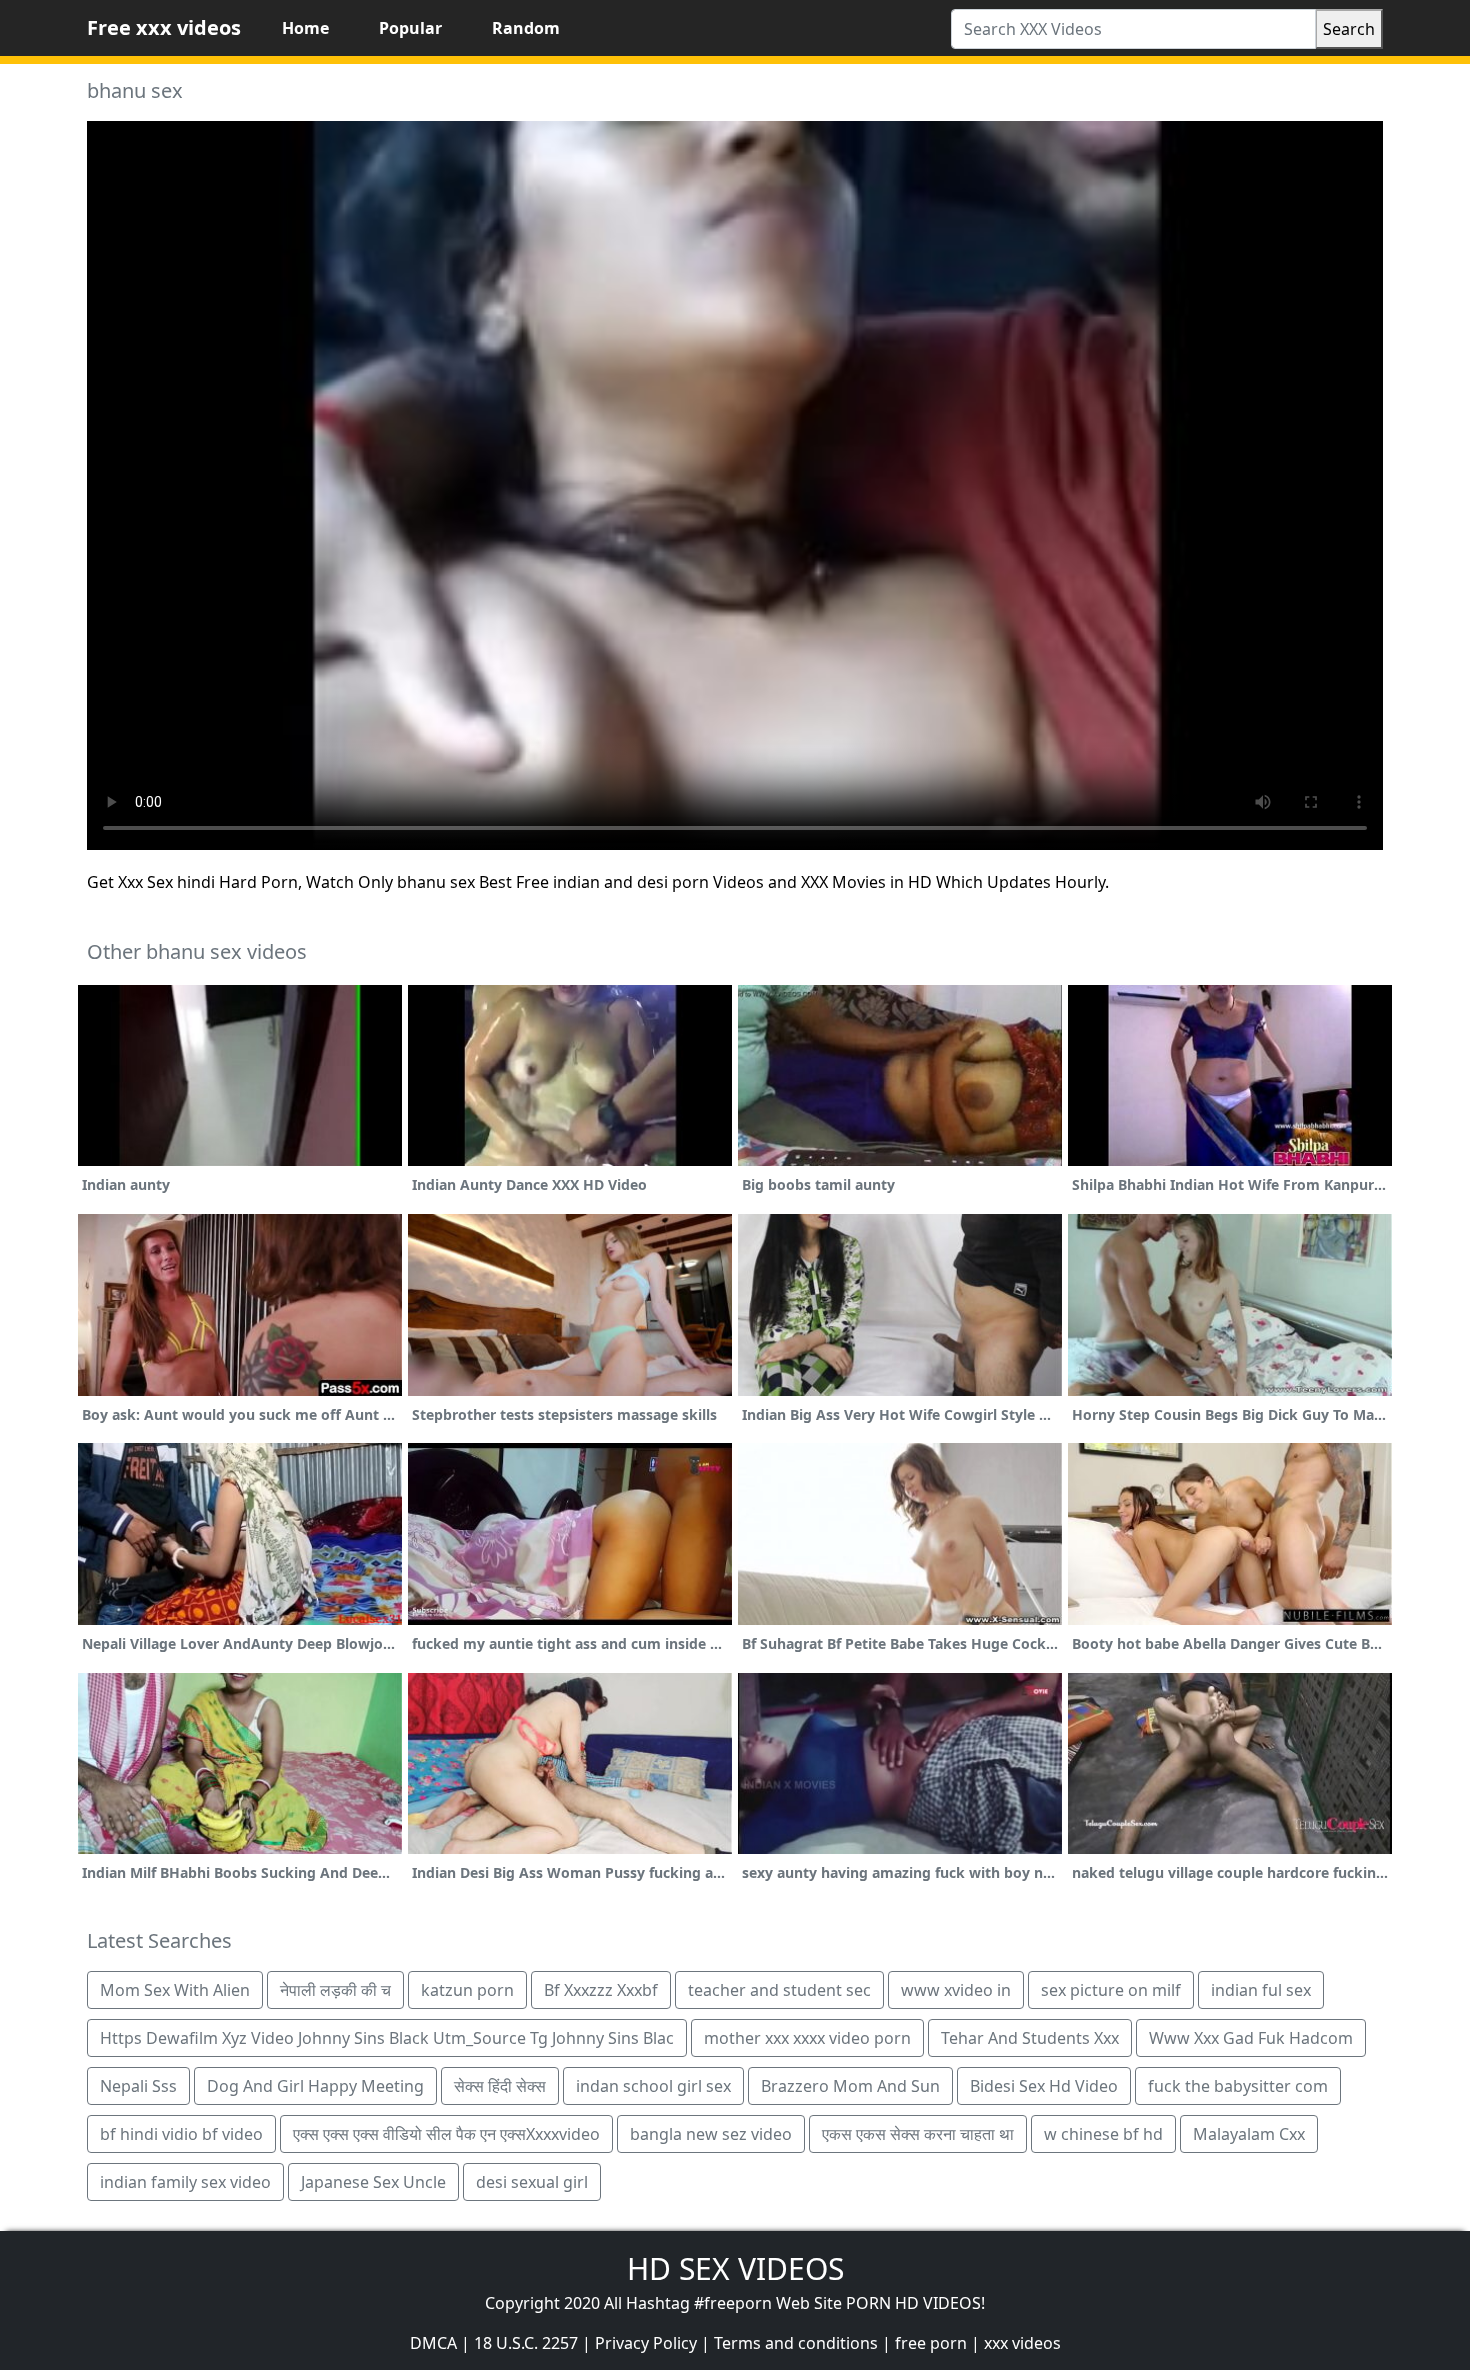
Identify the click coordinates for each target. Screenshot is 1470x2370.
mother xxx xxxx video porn (807, 2038)
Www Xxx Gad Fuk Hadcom (1251, 2038)
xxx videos (1022, 2343)
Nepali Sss (138, 2086)
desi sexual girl (532, 2182)
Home (305, 28)
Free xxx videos (164, 27)
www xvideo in (956, 1990)
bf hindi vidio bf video (181, 2134)
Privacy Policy (646, 2343)
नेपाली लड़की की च (335, 1990)
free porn (931, 2343)
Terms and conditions (796, 2343)
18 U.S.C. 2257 (526, 2343)
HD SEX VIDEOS (735, 2268)
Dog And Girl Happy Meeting (315, 2086)
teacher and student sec (779, 1990)
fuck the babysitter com (1238, 2086)
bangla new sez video (711, 2134)
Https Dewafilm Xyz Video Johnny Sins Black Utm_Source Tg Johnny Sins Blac (387, 2038)
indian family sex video (185, 2182)
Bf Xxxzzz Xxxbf (601, 1990)
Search (1349, 29)
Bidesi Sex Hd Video (1044, 2086)
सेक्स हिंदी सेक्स (500, 2086)
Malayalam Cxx (1249, 2134)
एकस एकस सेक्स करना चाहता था (918, 2134)
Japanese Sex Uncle (373, 2182)
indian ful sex (1261, 1990)
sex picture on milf (1111, 1990)
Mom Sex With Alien (175, 1990)
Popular (410, 28)
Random (526, 28)
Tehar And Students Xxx (1030, 2038)
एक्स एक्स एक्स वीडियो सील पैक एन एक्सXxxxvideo (446, 2134)
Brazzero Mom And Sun (850, 2086)
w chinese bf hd (1103, 2134)
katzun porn (467, 1990)
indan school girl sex (653, 2086)
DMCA (433, 2343)
